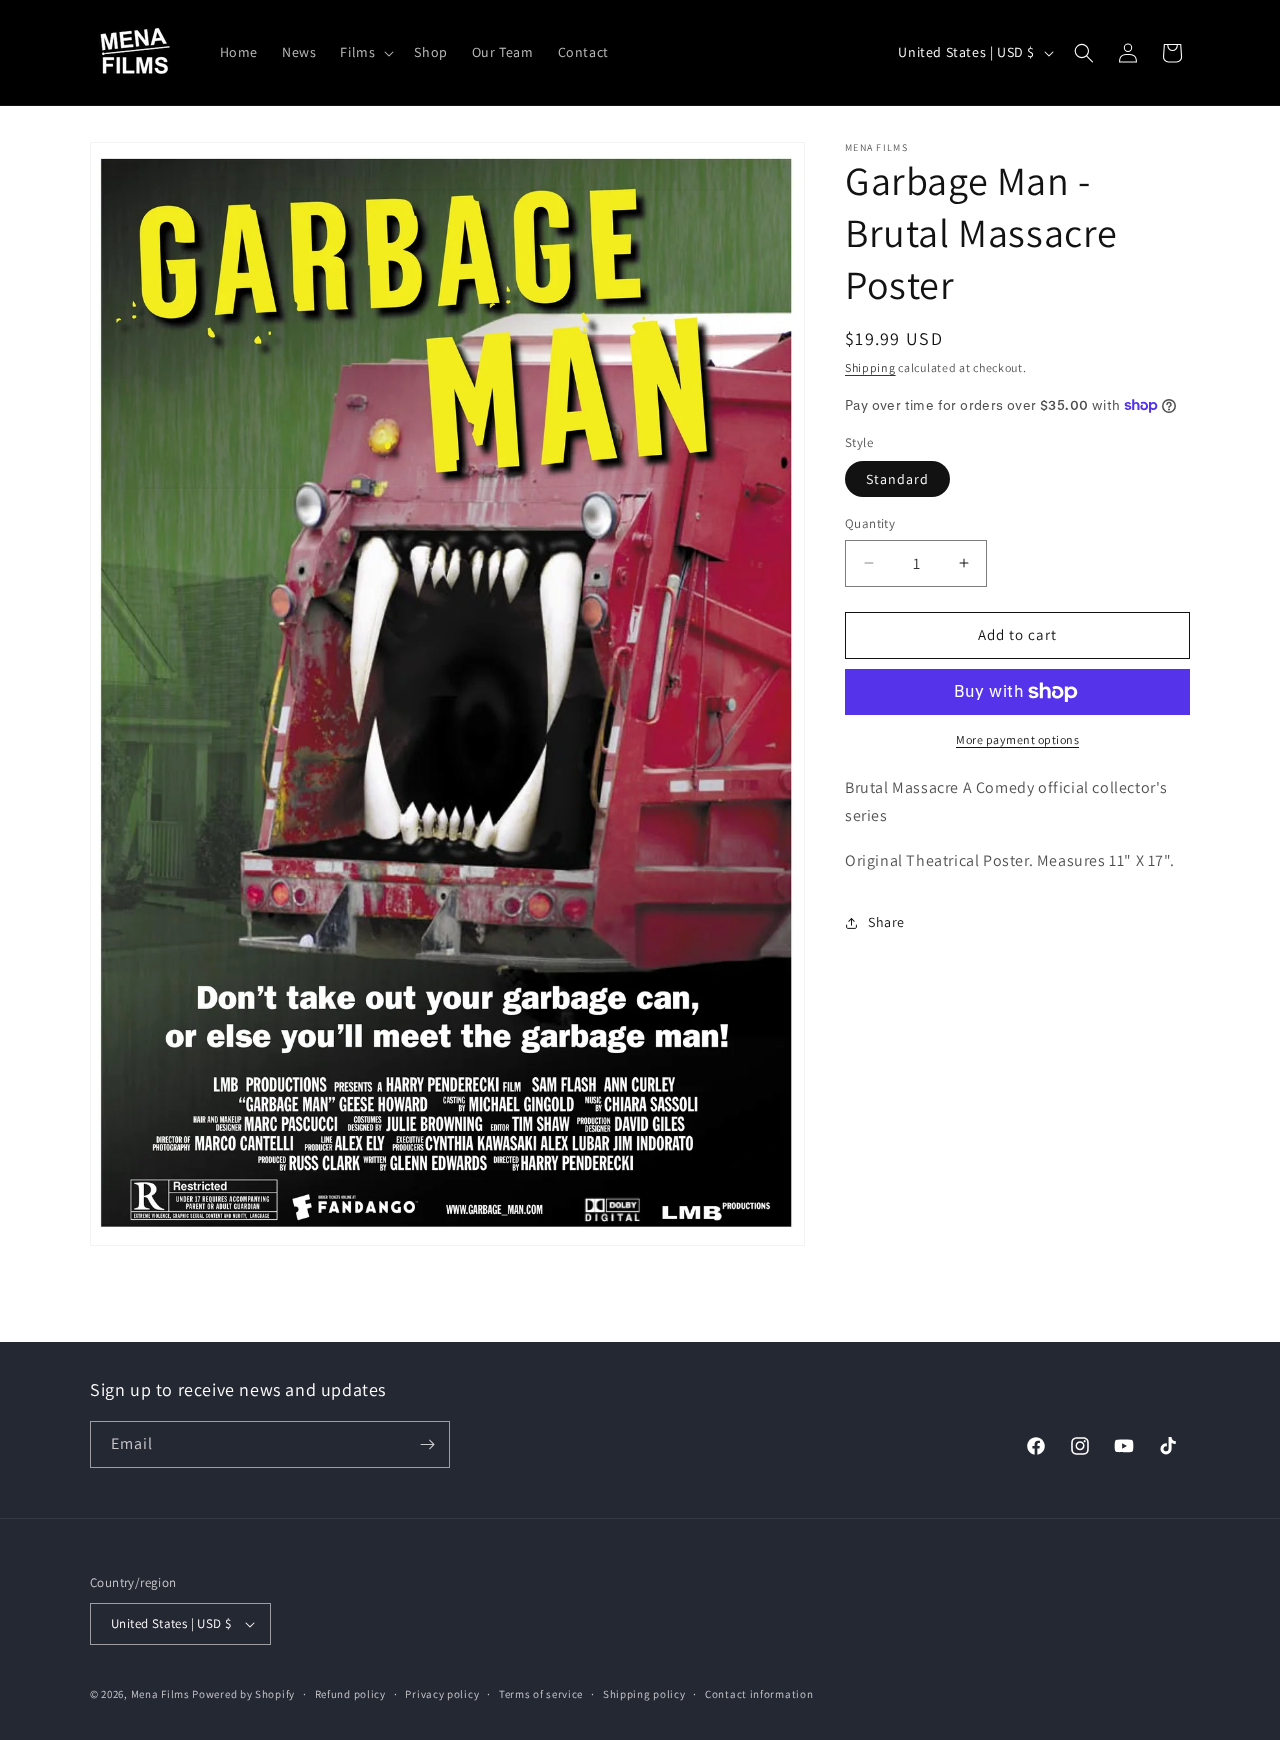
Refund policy (350, 1694)
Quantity (870, 523)
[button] (365, 52)
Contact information (759, 1694)
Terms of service (541, 1694)
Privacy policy (442, 1694)
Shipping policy (644, 1694)
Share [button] (886, 922)
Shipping (870, 367)
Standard (897, 479)
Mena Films (160, 1694)
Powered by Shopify (243, 1694)
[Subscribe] (427, 1444)
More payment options (1017, 739)
